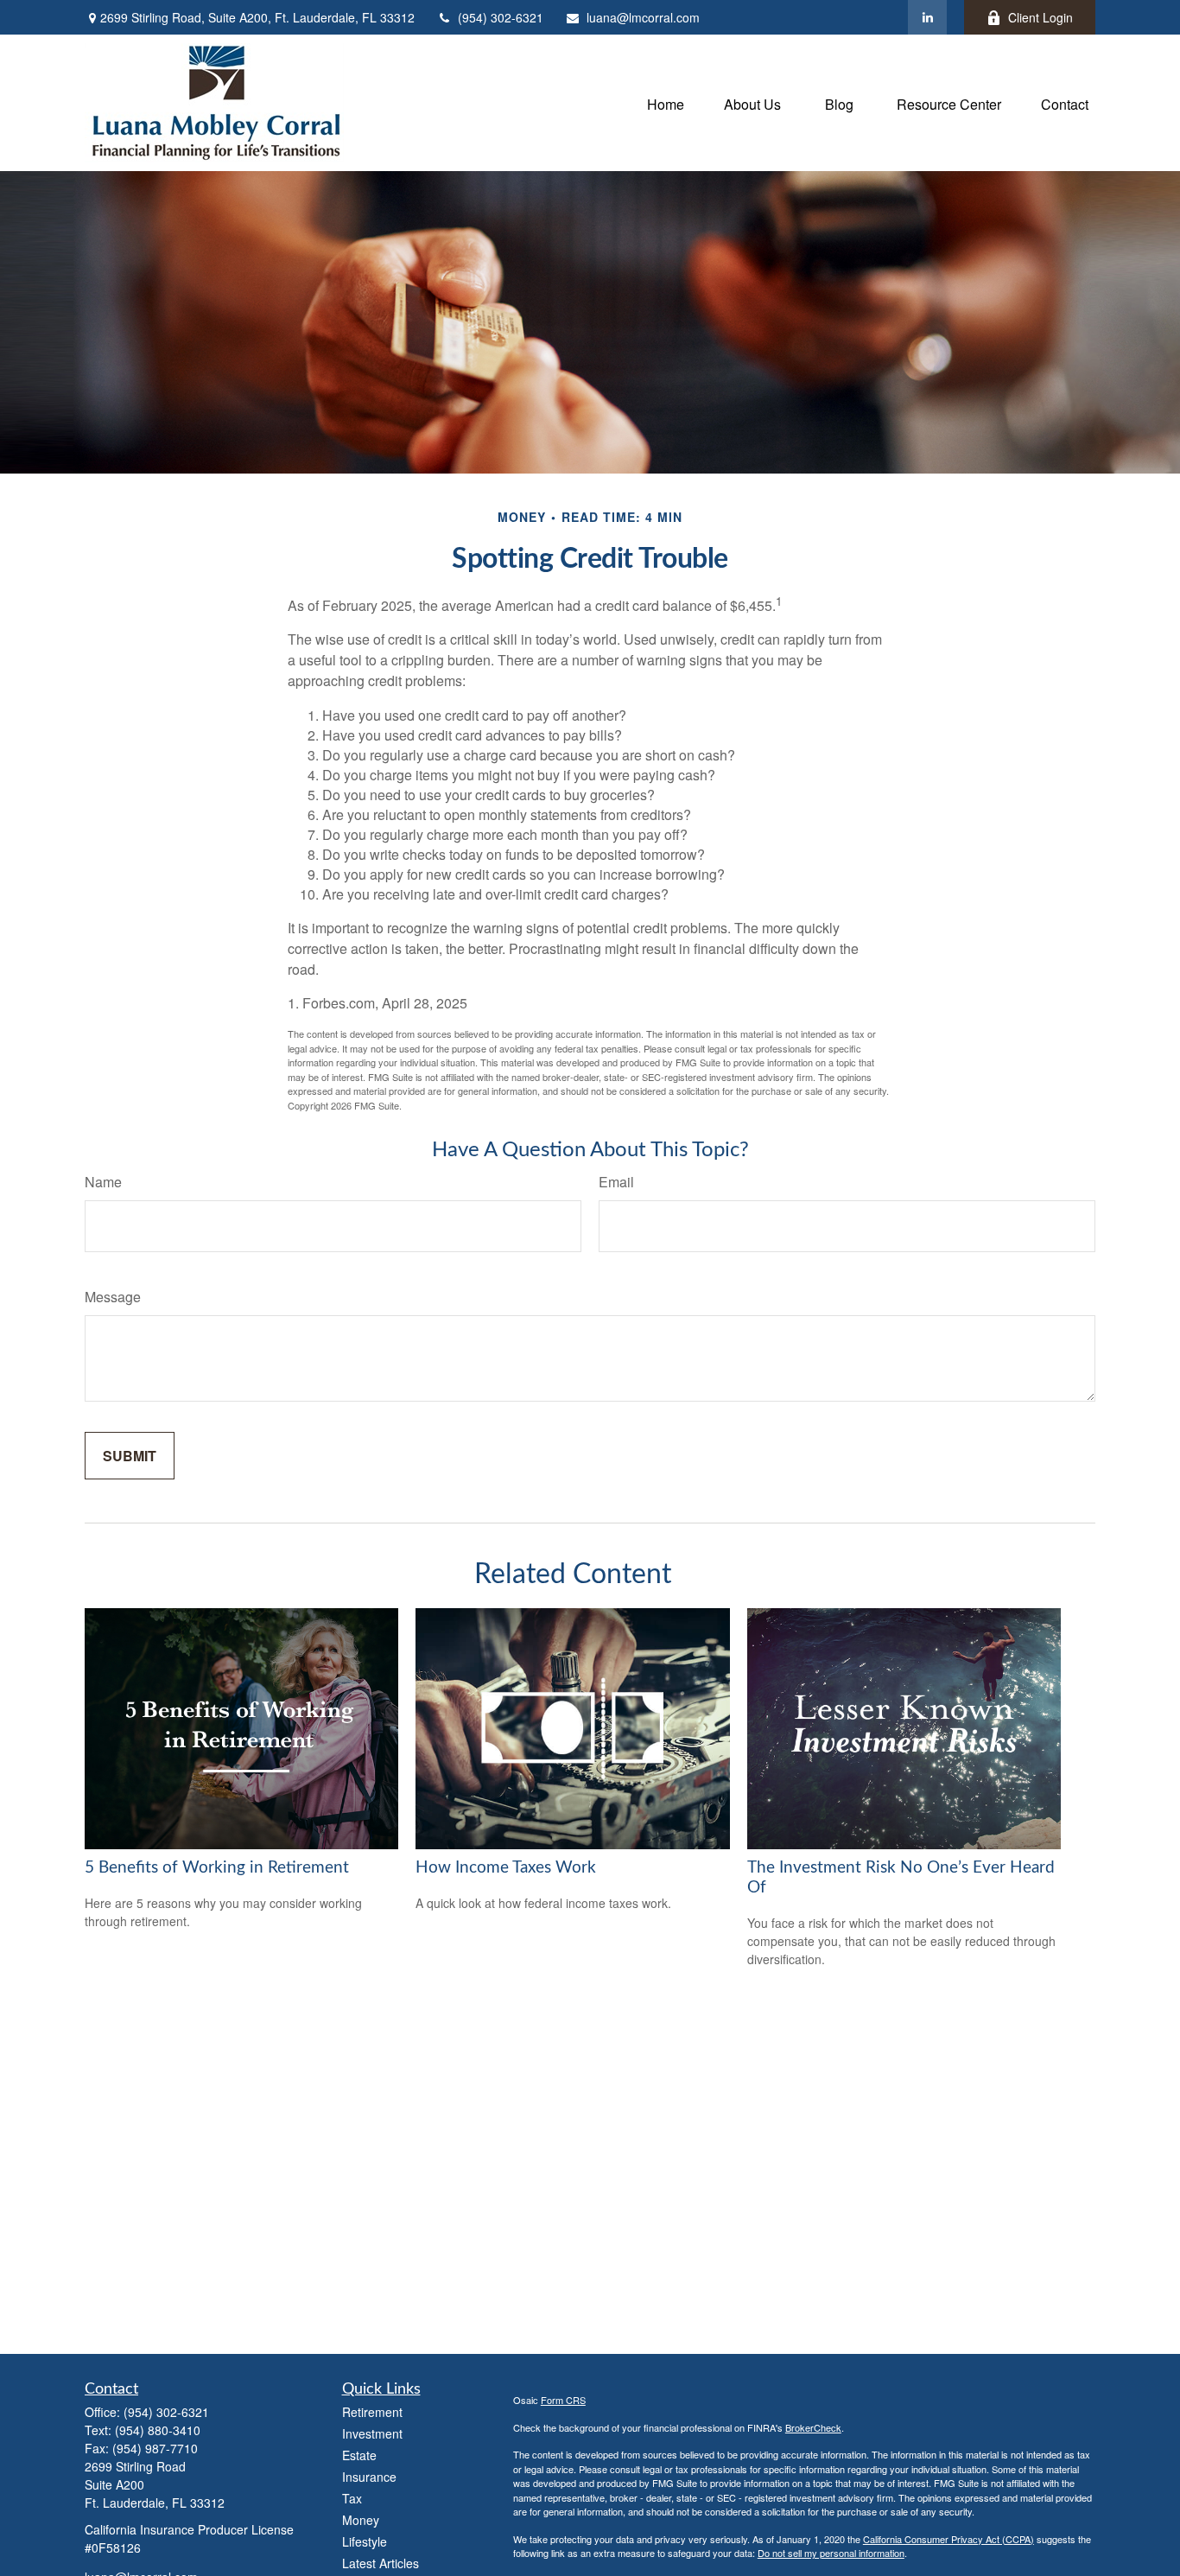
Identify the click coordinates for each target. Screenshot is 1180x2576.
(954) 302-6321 (501, 17)
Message (113, 1297)
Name (103, 1182)
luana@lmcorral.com (643, 17)
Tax (352, 2498)
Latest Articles (381, 2563)
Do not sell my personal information (831, 2553)
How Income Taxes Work (506, 1868)
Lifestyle (365, 2541)
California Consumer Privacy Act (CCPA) (948, 2539)
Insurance (369, 2477)
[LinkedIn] (927, 17)
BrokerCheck (813, 2427)
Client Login (1040, 17)
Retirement (372, 2412)
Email (616, 1182)
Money (361, 2520)
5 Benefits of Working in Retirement (217, 1868)
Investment (372, 2433)
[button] (666, 102)
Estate (359, 2455)
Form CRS (563, 2400)
